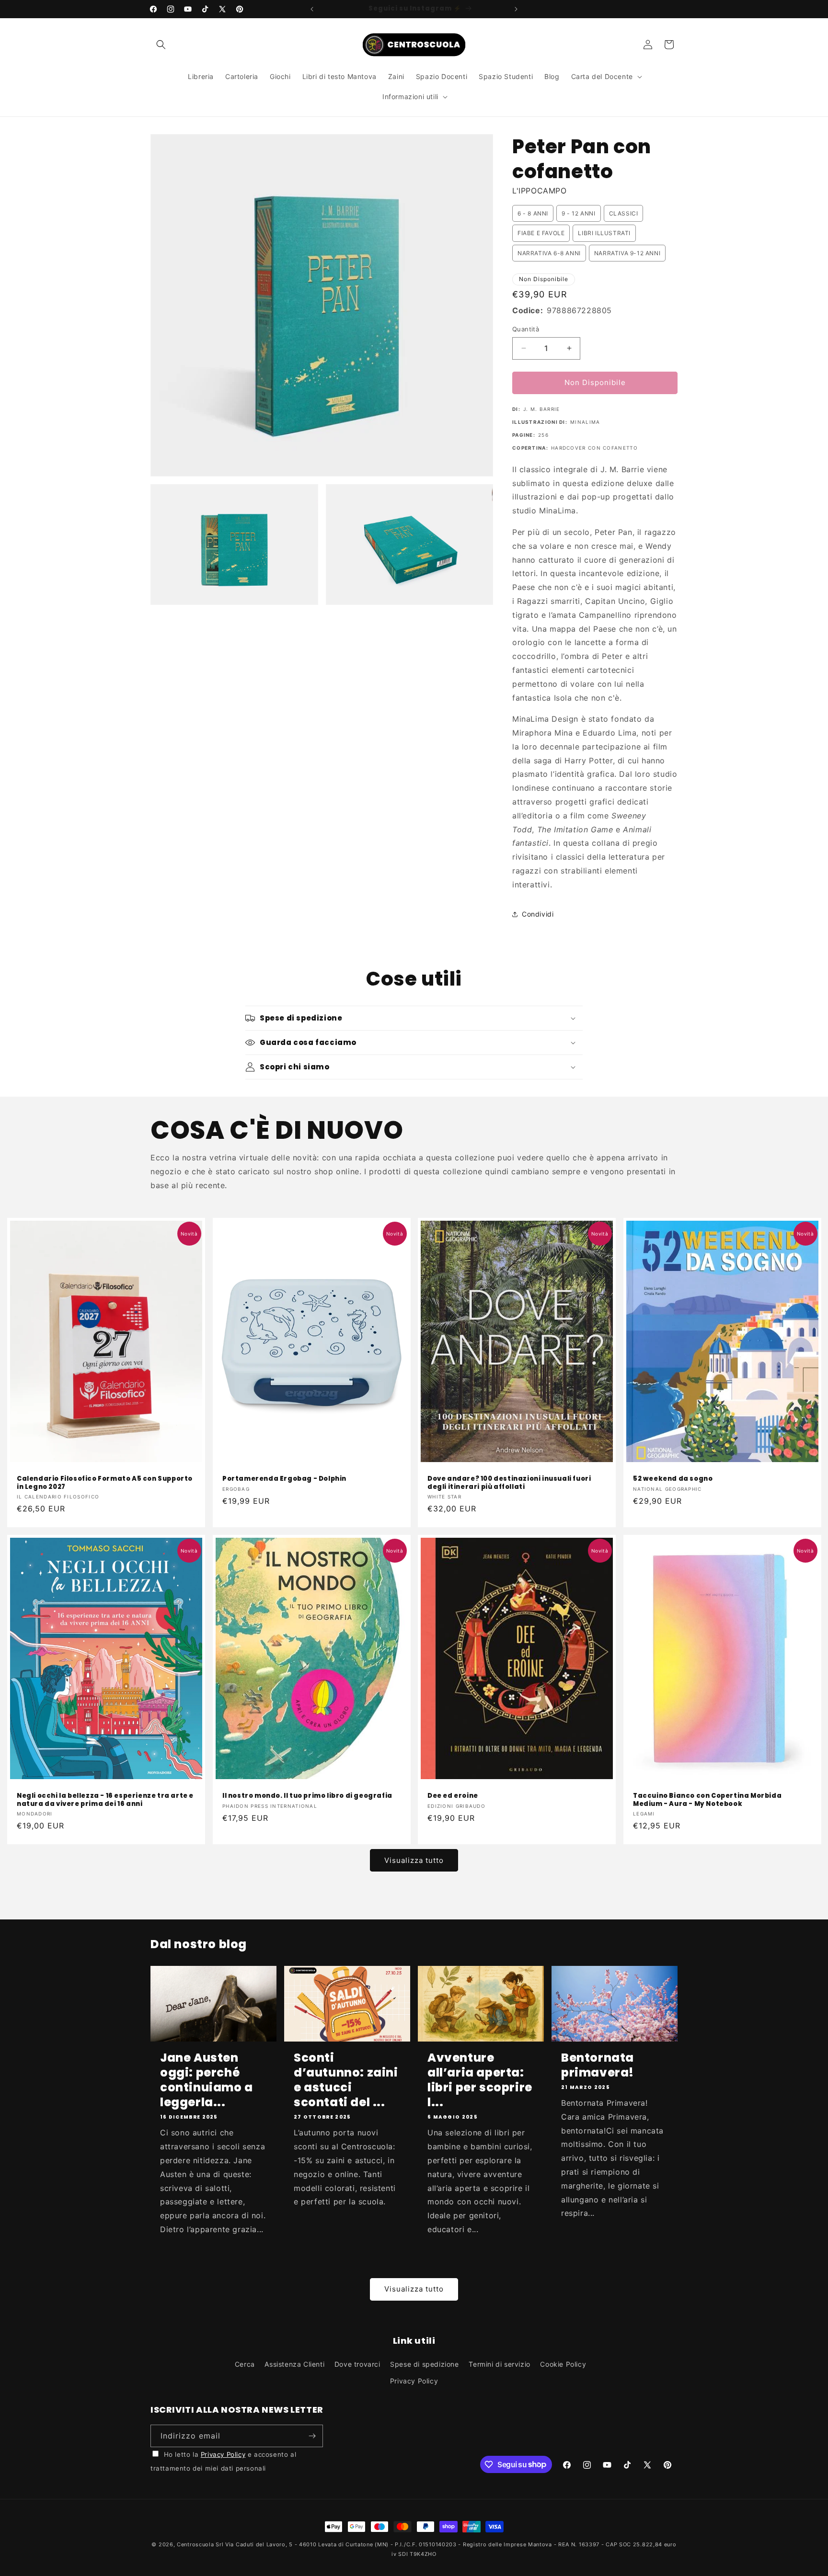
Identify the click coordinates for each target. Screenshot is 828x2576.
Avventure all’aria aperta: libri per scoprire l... (480, 2080)
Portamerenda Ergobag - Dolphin (284, 1479)
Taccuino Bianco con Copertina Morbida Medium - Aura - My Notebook (707, 1800)
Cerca (245, 2364)
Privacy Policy (414, 2381)
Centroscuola (195, 2544)
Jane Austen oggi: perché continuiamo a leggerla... (207, 2080)
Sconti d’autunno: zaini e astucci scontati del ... (346, 2080)
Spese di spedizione (424, 2364)
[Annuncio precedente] (312, 9)
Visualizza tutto (414, 1860)
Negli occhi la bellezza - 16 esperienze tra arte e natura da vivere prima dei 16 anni (105, 1800)
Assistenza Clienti (294, 2364)
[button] (161, 45)
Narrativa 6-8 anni (549, 253)
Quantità (526, 329)
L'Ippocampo (540, 191)
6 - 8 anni (533, 213)
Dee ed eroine (453, 1796)
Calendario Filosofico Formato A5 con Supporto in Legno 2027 (105, 1483)
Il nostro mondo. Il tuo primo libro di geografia (307, 1796)
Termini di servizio (499, 2364)
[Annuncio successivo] (516, 9)
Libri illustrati (604, 233)
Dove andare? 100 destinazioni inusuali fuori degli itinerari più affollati (509, 1483)
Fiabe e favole (541, 233)
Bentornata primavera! (598, 2065)
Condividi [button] (538, 914)
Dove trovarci (357, 2364)
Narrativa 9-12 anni (627, 253)
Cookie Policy (563, 2364)
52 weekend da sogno (673, 1479)
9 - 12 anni (579, 213)
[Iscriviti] (312, 2436)
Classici (624, 213)
